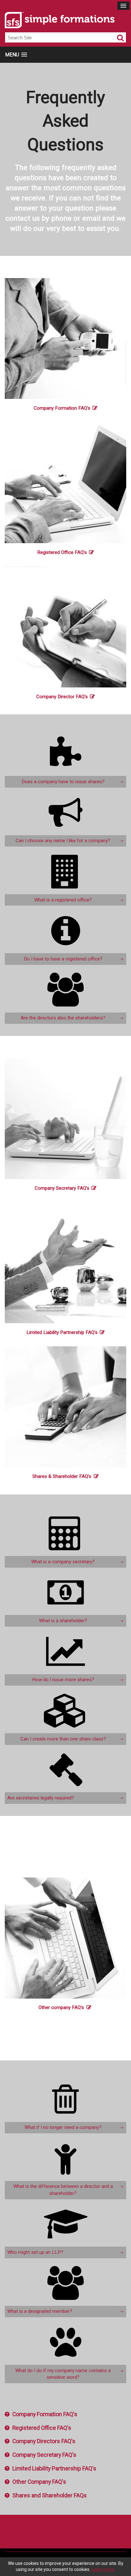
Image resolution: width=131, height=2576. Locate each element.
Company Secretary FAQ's (62, 1188)
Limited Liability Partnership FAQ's (62, 1332)
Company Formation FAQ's (62, 408)
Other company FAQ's (61, 2007)
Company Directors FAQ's (44, 2441)
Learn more (103, 2569)
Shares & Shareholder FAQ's (62, 1476)
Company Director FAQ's (62, 697)
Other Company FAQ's (39, 2482)
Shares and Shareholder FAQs (50, 2495)
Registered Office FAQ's (62, 552)
